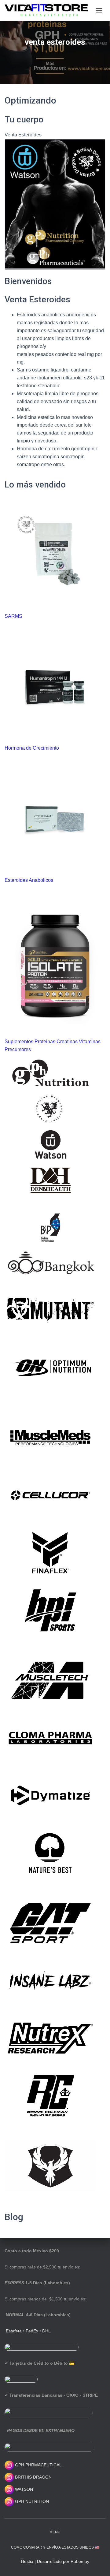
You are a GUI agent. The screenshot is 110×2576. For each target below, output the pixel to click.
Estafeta (14, 2331)
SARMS (13, 616)
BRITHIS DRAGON (33, 2477)
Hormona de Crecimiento (32, 748)
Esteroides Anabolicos (29, 880)
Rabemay (80, 2561)
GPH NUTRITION (31, 2501)
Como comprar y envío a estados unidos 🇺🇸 (55, 2547)
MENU (55, 2532)
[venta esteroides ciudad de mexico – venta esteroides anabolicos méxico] (48, 10)
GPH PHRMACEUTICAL (38, 2465)
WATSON (23, 2489)
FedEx (32, 2331)
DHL (46, 2331)
